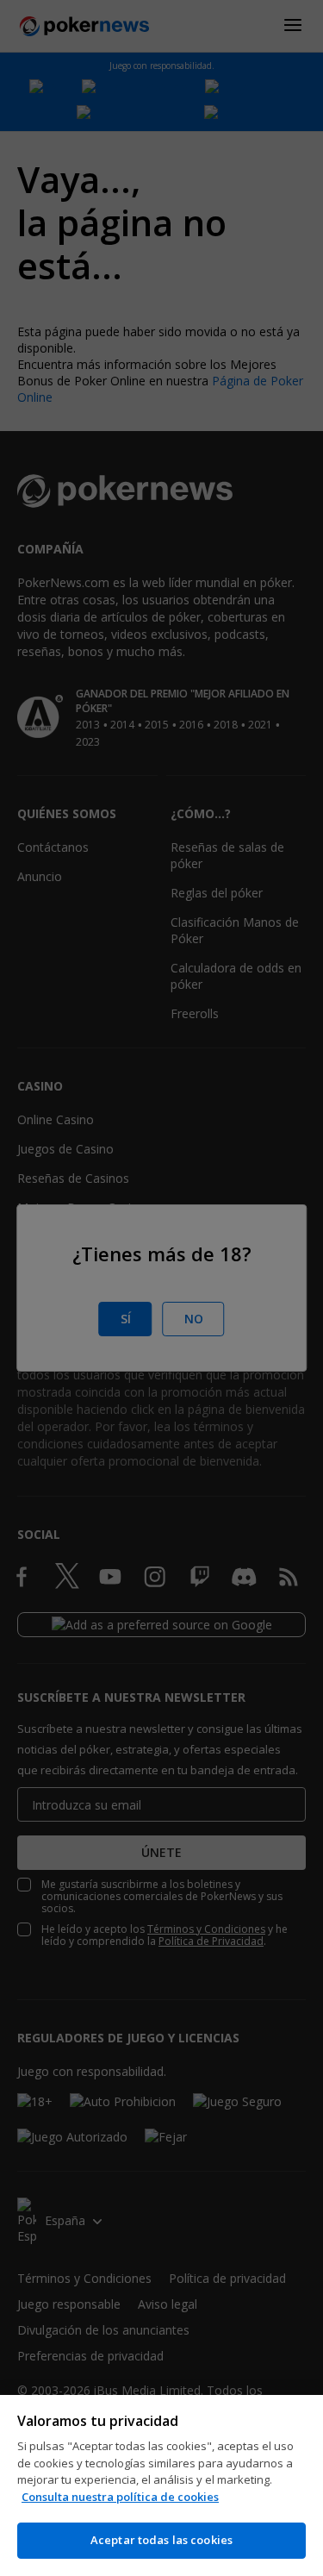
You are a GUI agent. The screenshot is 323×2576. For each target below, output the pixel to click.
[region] (161, 2485)
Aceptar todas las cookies (161, 2540)
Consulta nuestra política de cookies (120, 2497)
